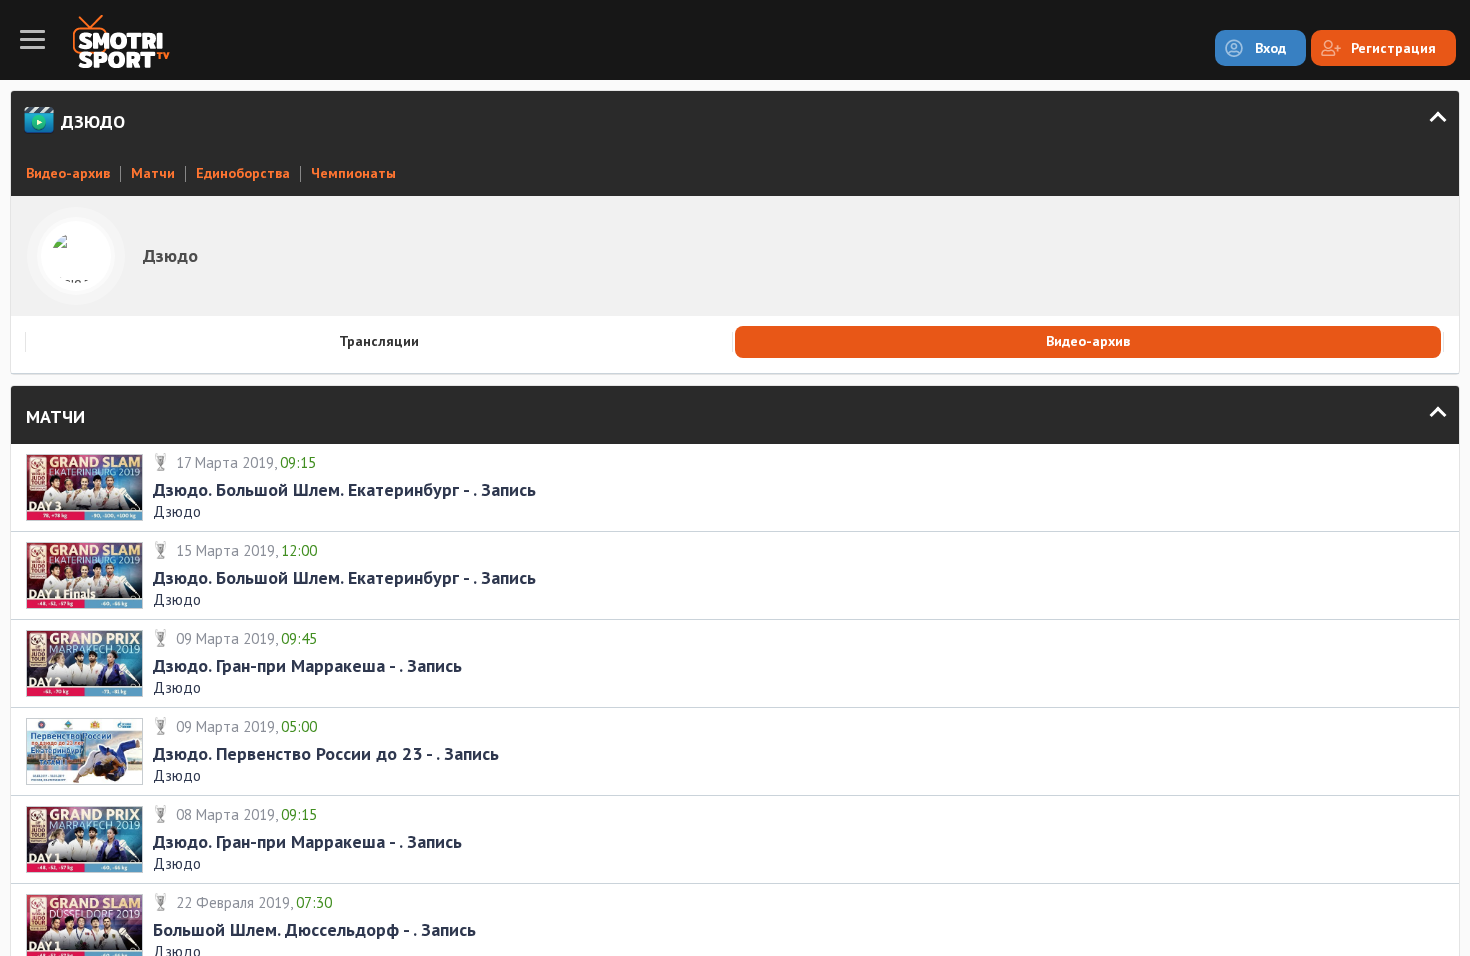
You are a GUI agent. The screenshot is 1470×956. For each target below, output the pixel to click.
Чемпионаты (353, 173)
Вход (1270, 48)
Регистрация (1393, 48)
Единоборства (243, 173)
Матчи (153, 173)
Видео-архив (68, 173)
